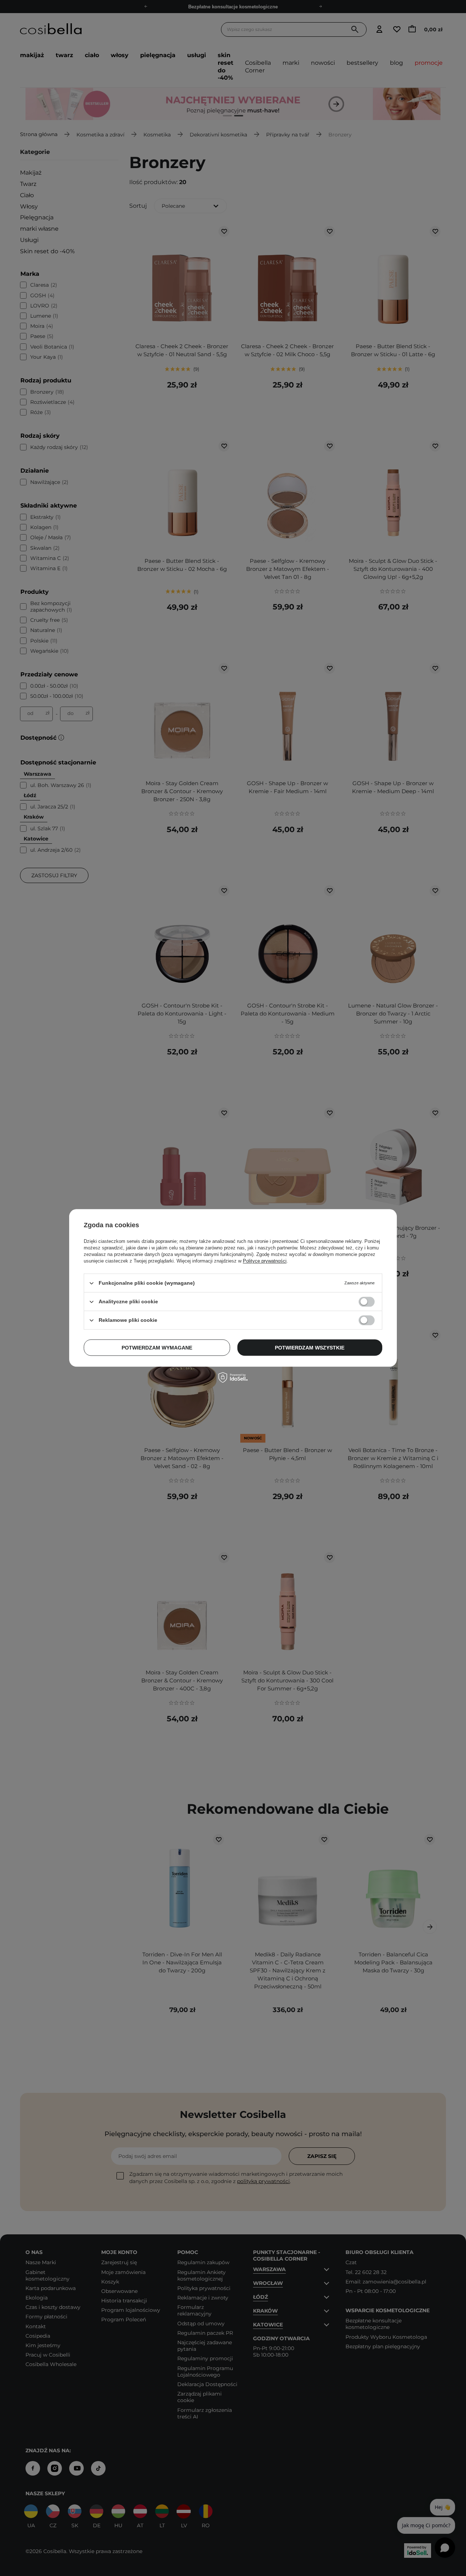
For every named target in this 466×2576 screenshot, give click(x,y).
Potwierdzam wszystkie (310, 1348)
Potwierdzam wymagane (157, 1348)
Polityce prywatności (265, 1261)
